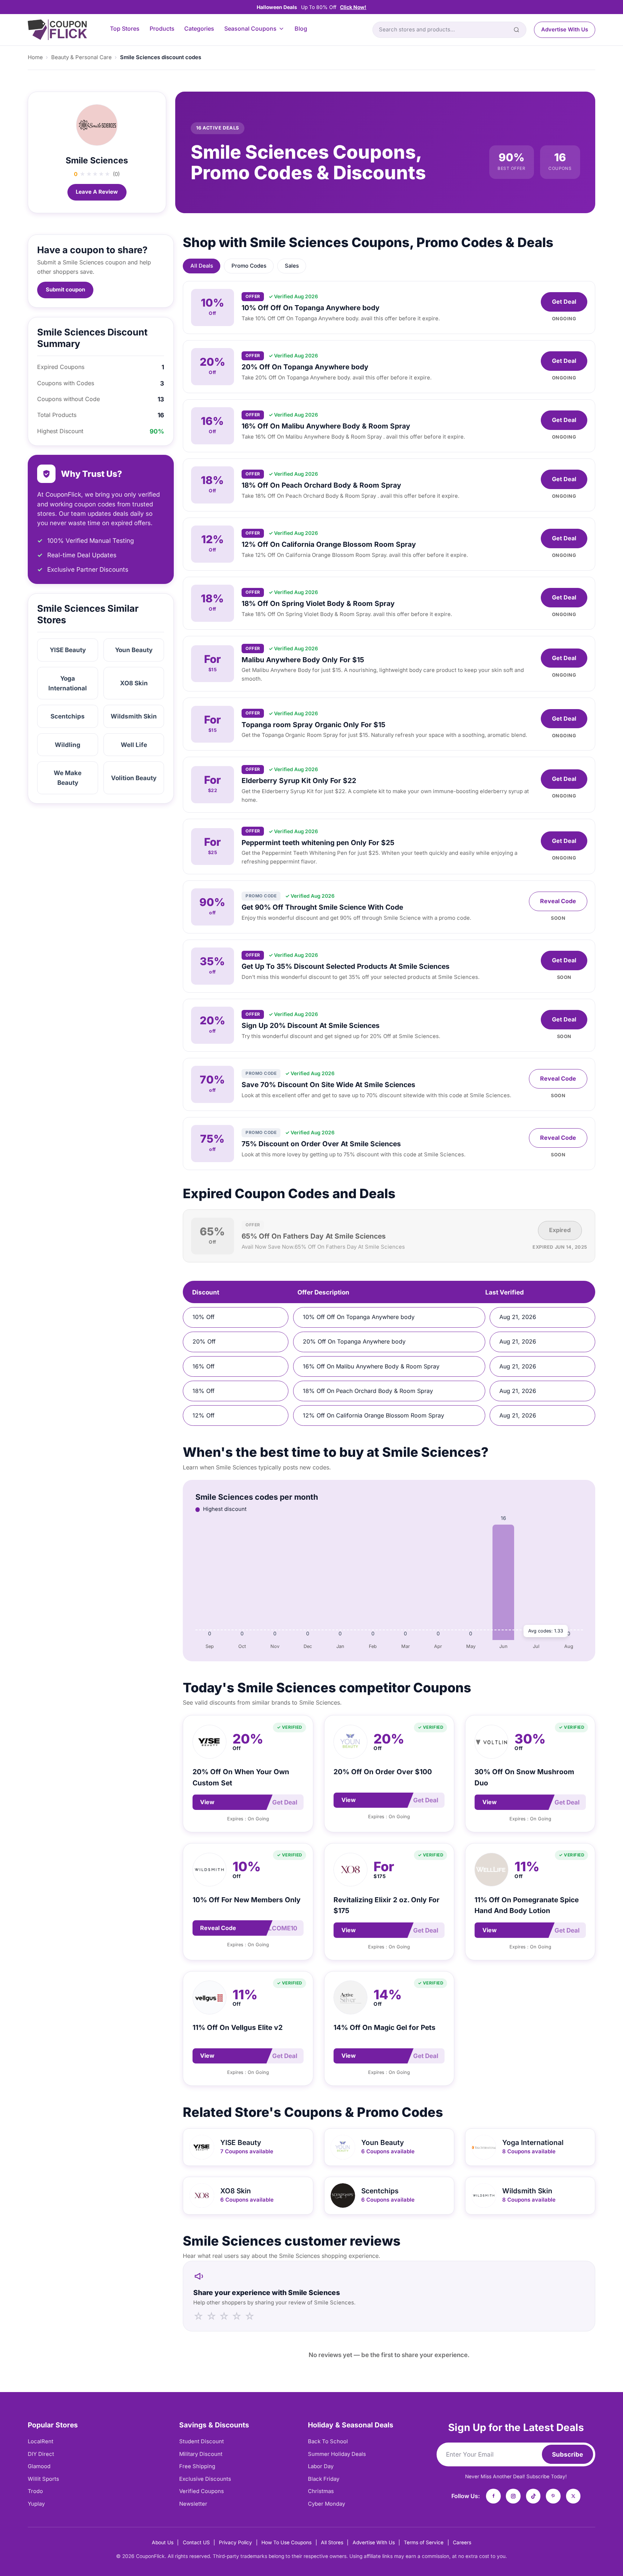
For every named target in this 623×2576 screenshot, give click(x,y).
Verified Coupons (202, 2491)
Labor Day (321, 2466)
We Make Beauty (68, 778)
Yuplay (36, 2504)
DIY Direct (41, 2454)
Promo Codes (249, 266)
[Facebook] (493, 2496)
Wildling (68, 745)
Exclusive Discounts (205, 2479)
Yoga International (68, 683)
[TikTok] (533, 2496)
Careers (462, 2542)
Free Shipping (197, 2466)
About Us (163, 2542)
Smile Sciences (97, 160)
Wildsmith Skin (134, 716)
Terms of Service (424, 2542)
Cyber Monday (326, 2504)
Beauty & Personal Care (81, 57)
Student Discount (202, 2441)
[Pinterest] (553, 2496)
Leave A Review (97, 192)
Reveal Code (558, 901)
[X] (573, 2496)
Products (162, 29)
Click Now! (353, 7)
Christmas (321, 2491)
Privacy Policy (235, 2542)
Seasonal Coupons (250, 29)
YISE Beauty (68, 650)
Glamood (39, 2466)
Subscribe (567, 2454)
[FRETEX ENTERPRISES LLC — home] (57, 30)
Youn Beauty (134, 650)
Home (35, 57)
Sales (292, 266)
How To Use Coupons (286, 2542)
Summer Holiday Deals (337, 2454)
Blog (301, 29)
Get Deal (564, 302)
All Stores (332, 2542)
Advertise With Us (565, 30)
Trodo (35, 2491)
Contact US (196, 2542)
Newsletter (193, 2504)
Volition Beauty (134, 778)
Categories (199, 29)
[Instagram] (513, 2496)
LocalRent (41, 2441)
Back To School (328, 2441)
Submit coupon (65, 290)
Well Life (134, 745)
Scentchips (68, 716)
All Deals (202, 266)
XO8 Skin (134, 683)
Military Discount (201, 2454)
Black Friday (324, 2479)
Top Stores (125, 29)
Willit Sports (43, 2479)
